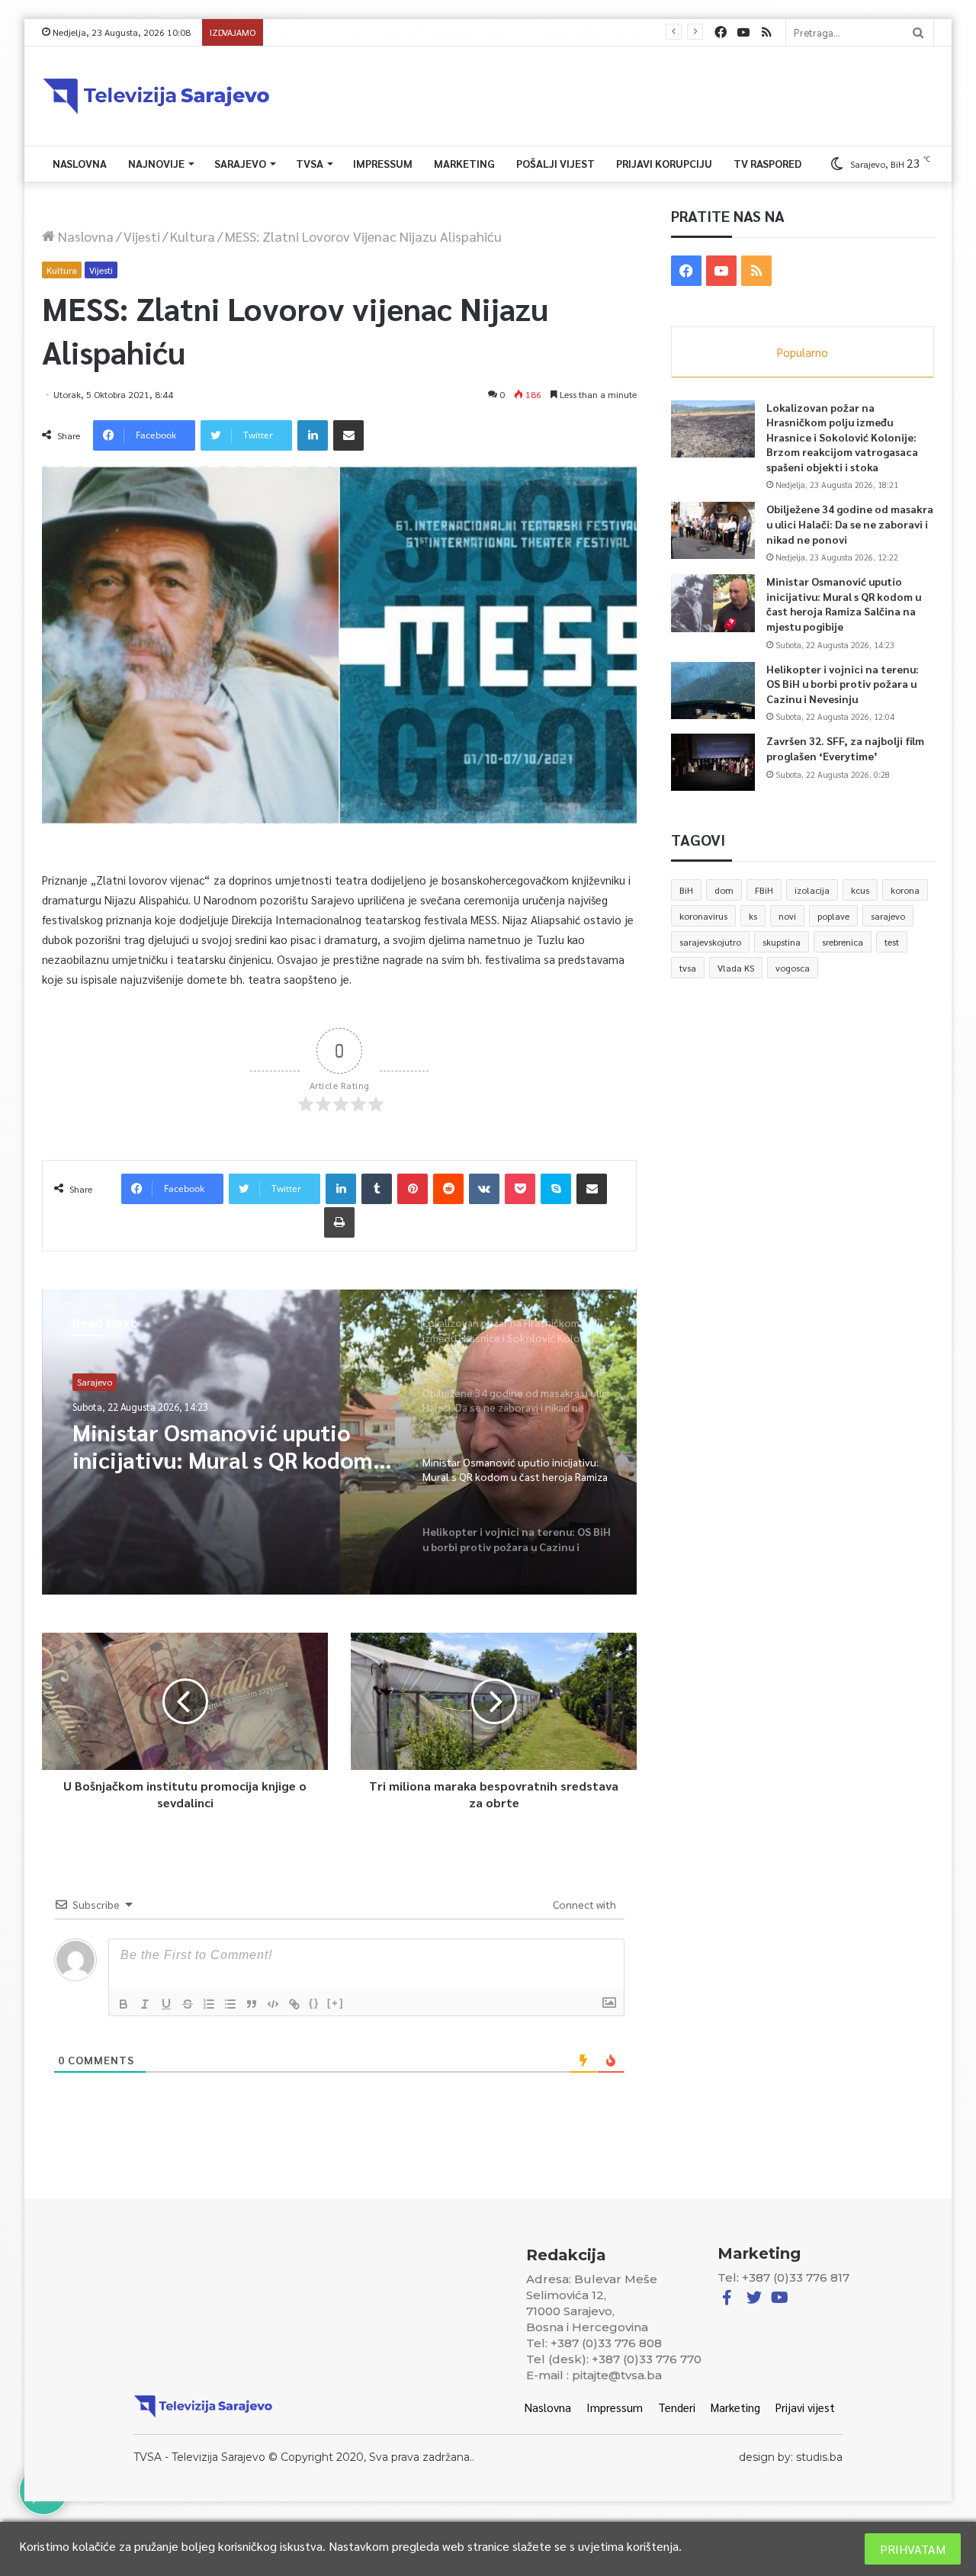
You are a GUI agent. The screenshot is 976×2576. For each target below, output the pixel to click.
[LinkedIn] (313, 435)
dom (724, 890)
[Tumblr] (377, 1189)
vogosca (793, 968)
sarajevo (888, 916)
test (892, 942)
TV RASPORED (767, 163)
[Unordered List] (230, 2004)
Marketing (464, 163)
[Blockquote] (252, 2004)
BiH (686, 890)
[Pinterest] (413, 1189)
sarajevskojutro (710, 942)
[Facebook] (721, 32)
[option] (339, 1442)
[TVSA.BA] (156, 96)
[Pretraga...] (918, 32)
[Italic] (145, 2004)
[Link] (294, 2004)
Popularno (803, 352)
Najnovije (156, 163)
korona (905, 890)
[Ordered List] (209, 2004)
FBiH (764, 890)
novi (787, 916)
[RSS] (766, 32)
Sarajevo (240, 163)
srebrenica (843, 942)
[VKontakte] (484, 1189)
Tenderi (677, 2407)
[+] (335, 2003)
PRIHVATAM (913, 2549)
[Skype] (556, 1189)
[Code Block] (273, 2004)
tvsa (688, 968)
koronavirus (703, 916)
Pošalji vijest (555, 163)
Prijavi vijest (805, 2407)
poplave (833, 916)
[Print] (339, 1222)
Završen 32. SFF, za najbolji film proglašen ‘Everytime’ (845, 748)
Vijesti (142, 236)
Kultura (193, 236)
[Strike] (188, 2004)
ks (753, 916)
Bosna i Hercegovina (119, 1382)
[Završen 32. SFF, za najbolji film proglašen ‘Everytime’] (713, 762)
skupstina (782, 942)
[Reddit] (448, 1189)
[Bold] (124, 2004)
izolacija (812, 890)
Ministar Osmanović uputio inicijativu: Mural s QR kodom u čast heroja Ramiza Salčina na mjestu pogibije (844, 604)
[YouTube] (743, 32)
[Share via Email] (348, 435)
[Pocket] (520, 1189)
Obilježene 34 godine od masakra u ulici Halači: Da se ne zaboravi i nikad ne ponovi (850, 524)
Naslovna (80, 163)
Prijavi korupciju (664, 163)
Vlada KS (736, 968)
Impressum (383, 163)
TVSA (310, 163)
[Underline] (166, 2004)
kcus (860, 890)
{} (314, 2003)
